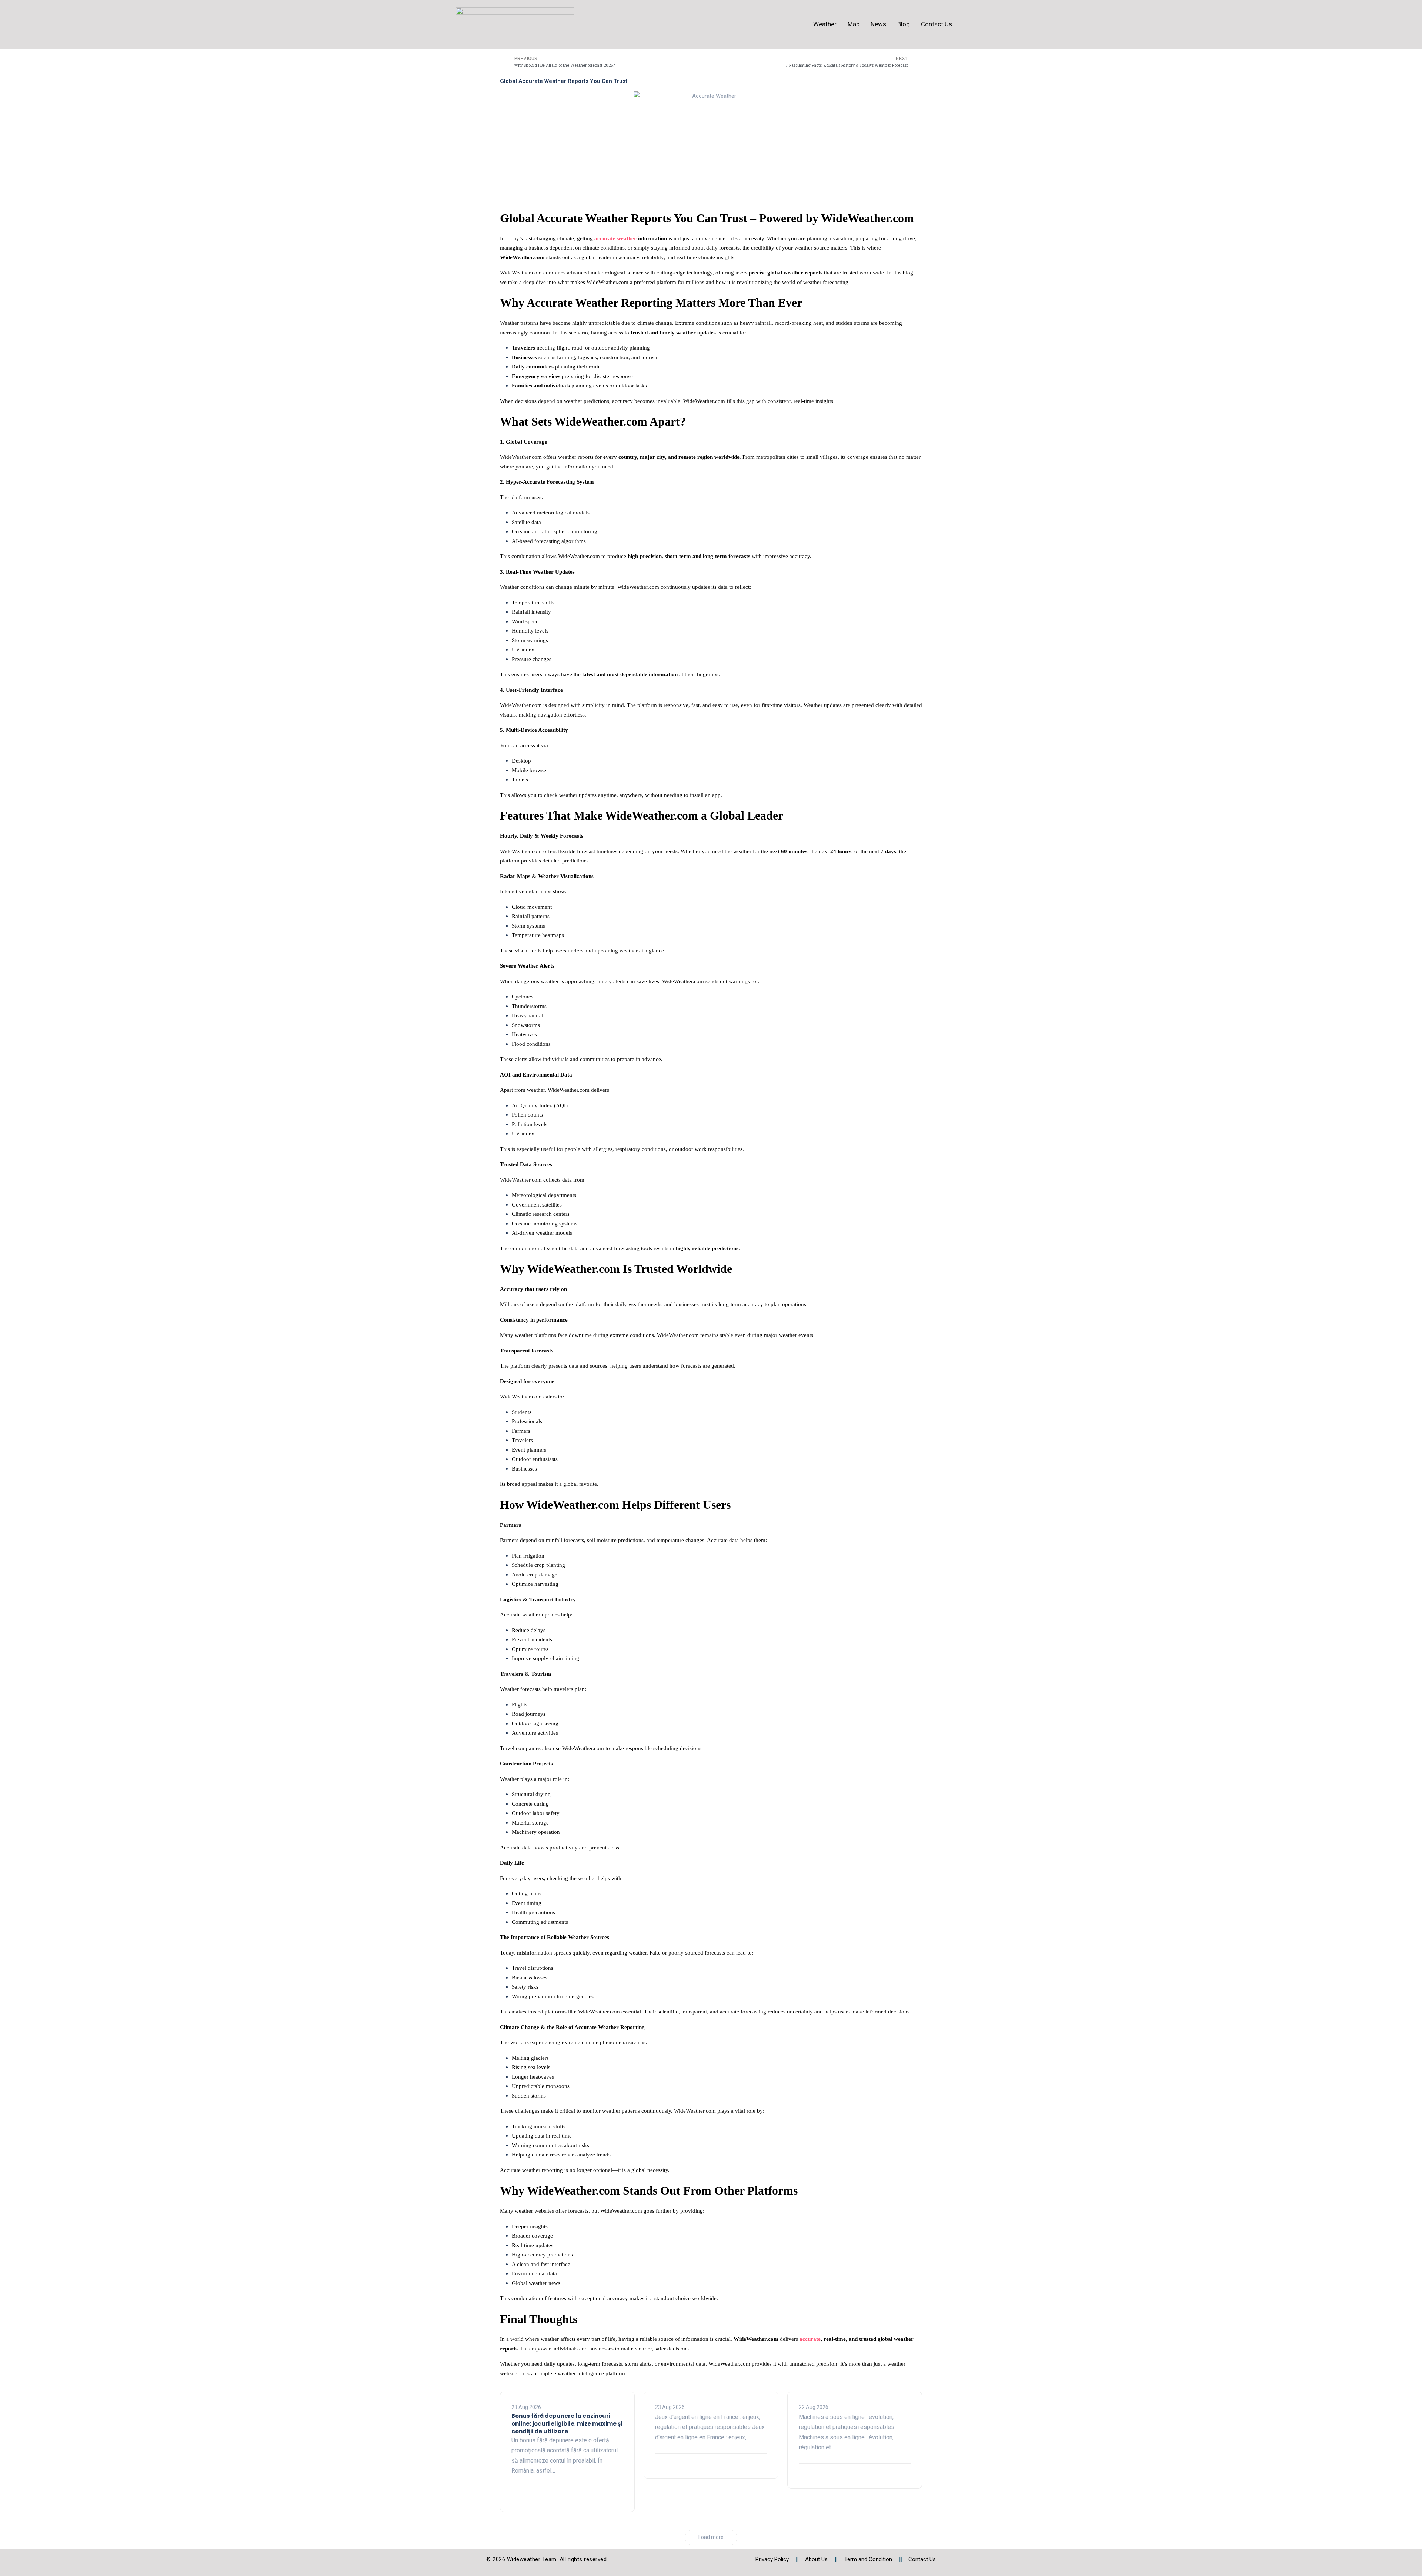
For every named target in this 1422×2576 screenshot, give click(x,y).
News (878, 24)
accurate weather (615, 238)
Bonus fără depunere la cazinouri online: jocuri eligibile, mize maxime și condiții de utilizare (567, 2424)
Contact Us (937, 24)
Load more (711, 2537)
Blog (904, 24)
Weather (825, 24)
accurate (810, 2339)
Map (854, 24)
